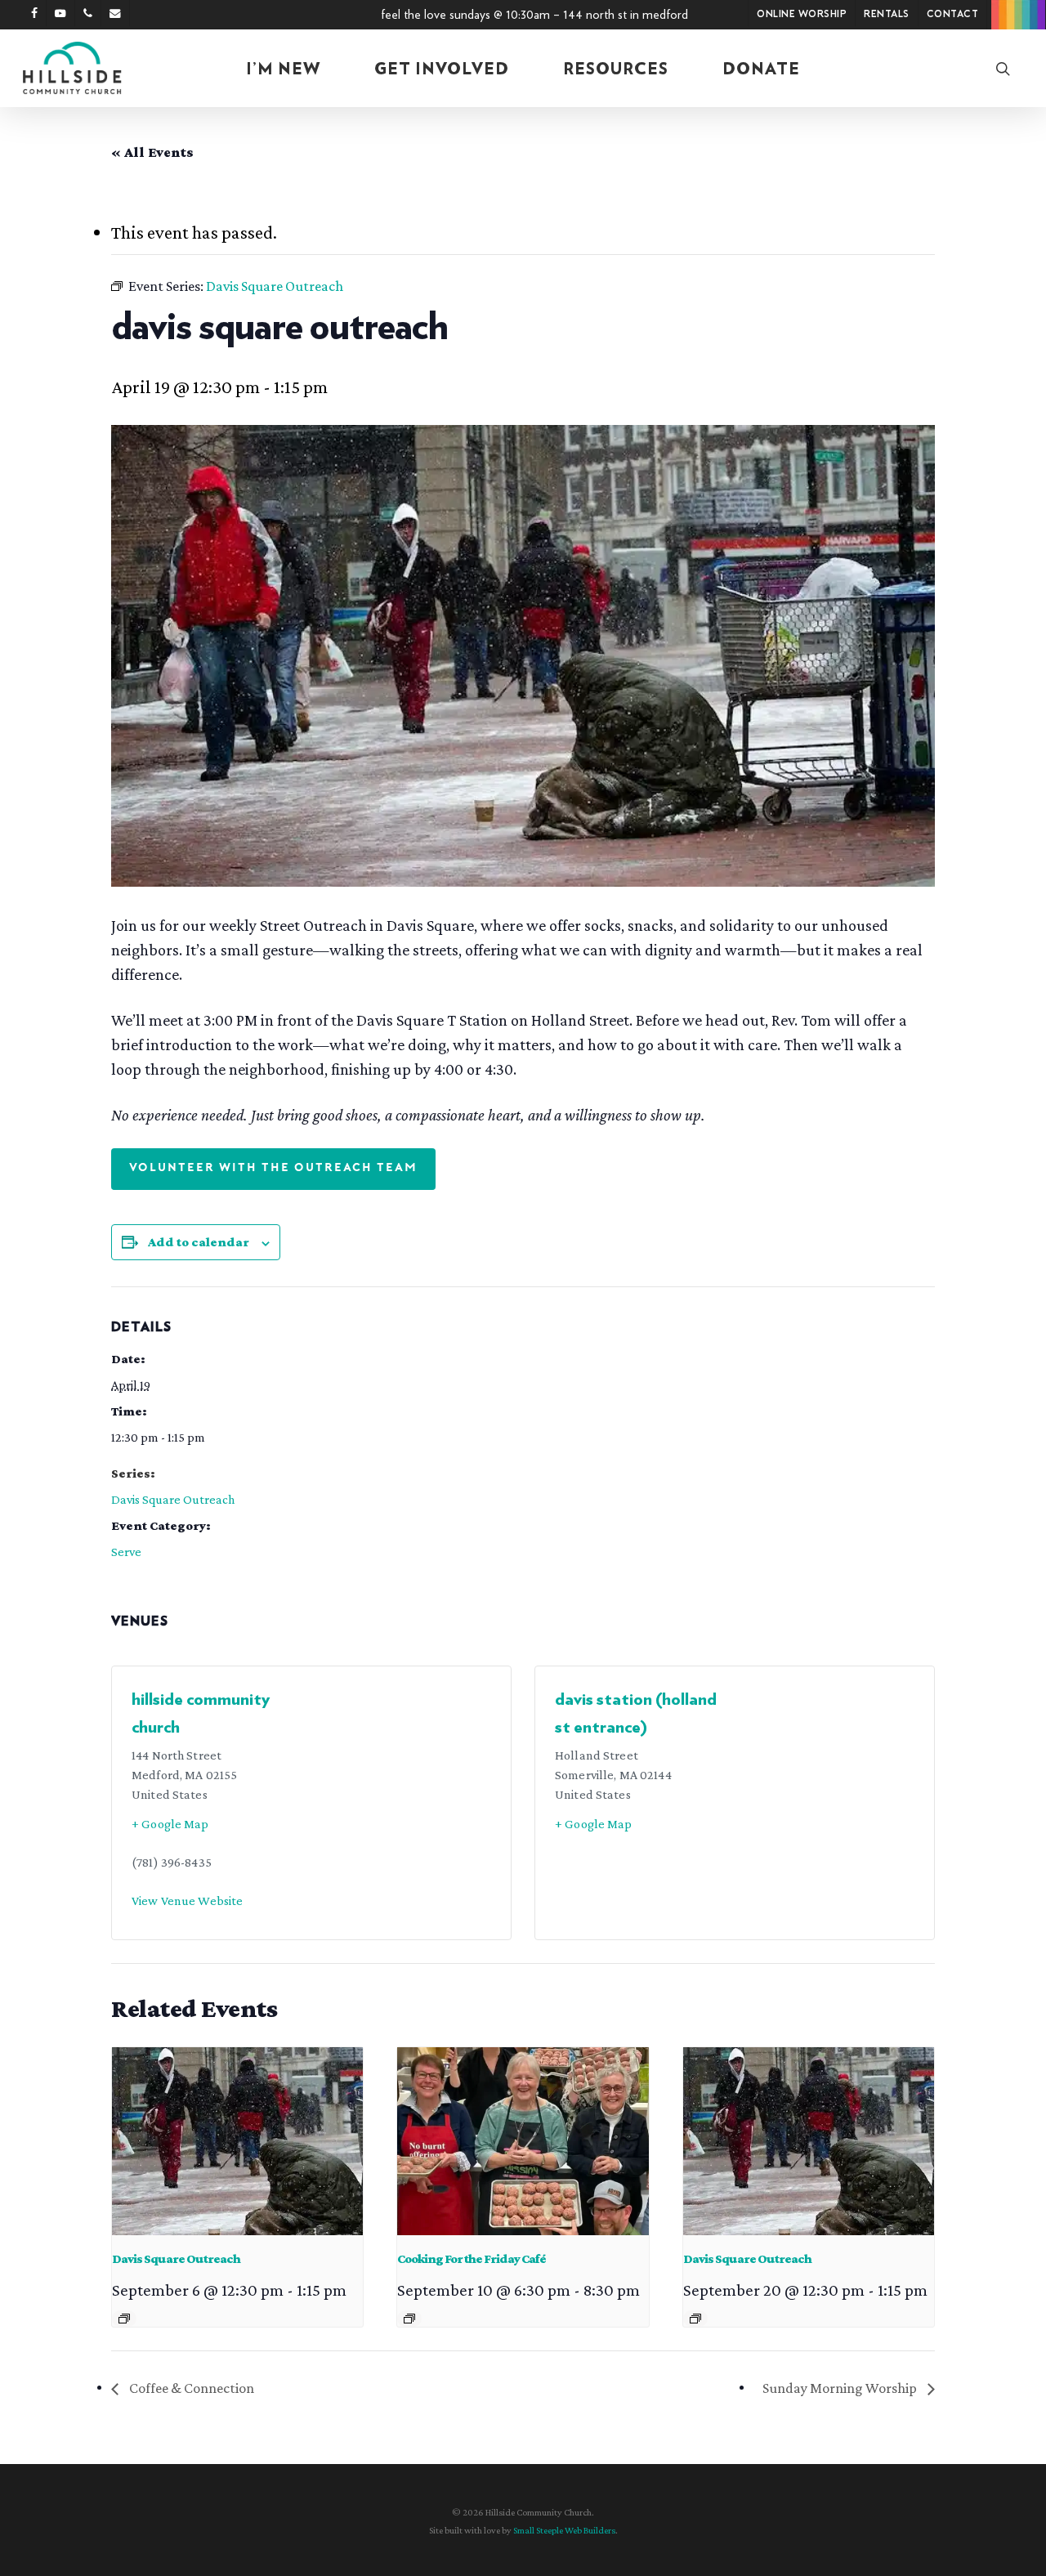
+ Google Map (170, 1824)
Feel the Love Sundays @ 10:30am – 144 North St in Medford (534, 15)
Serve (126, 1552)
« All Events (152, 152)
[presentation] (237, 2141)
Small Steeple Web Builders (564, 2530)
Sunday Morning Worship (841, 2388)
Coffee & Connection (190, 2388)
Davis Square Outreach (173, 1499)
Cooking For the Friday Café (472, 2258)
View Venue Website (187, 1901)
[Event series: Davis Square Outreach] (124, 2319)
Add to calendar (199, 1242)
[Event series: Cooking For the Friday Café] (409, 2319)
